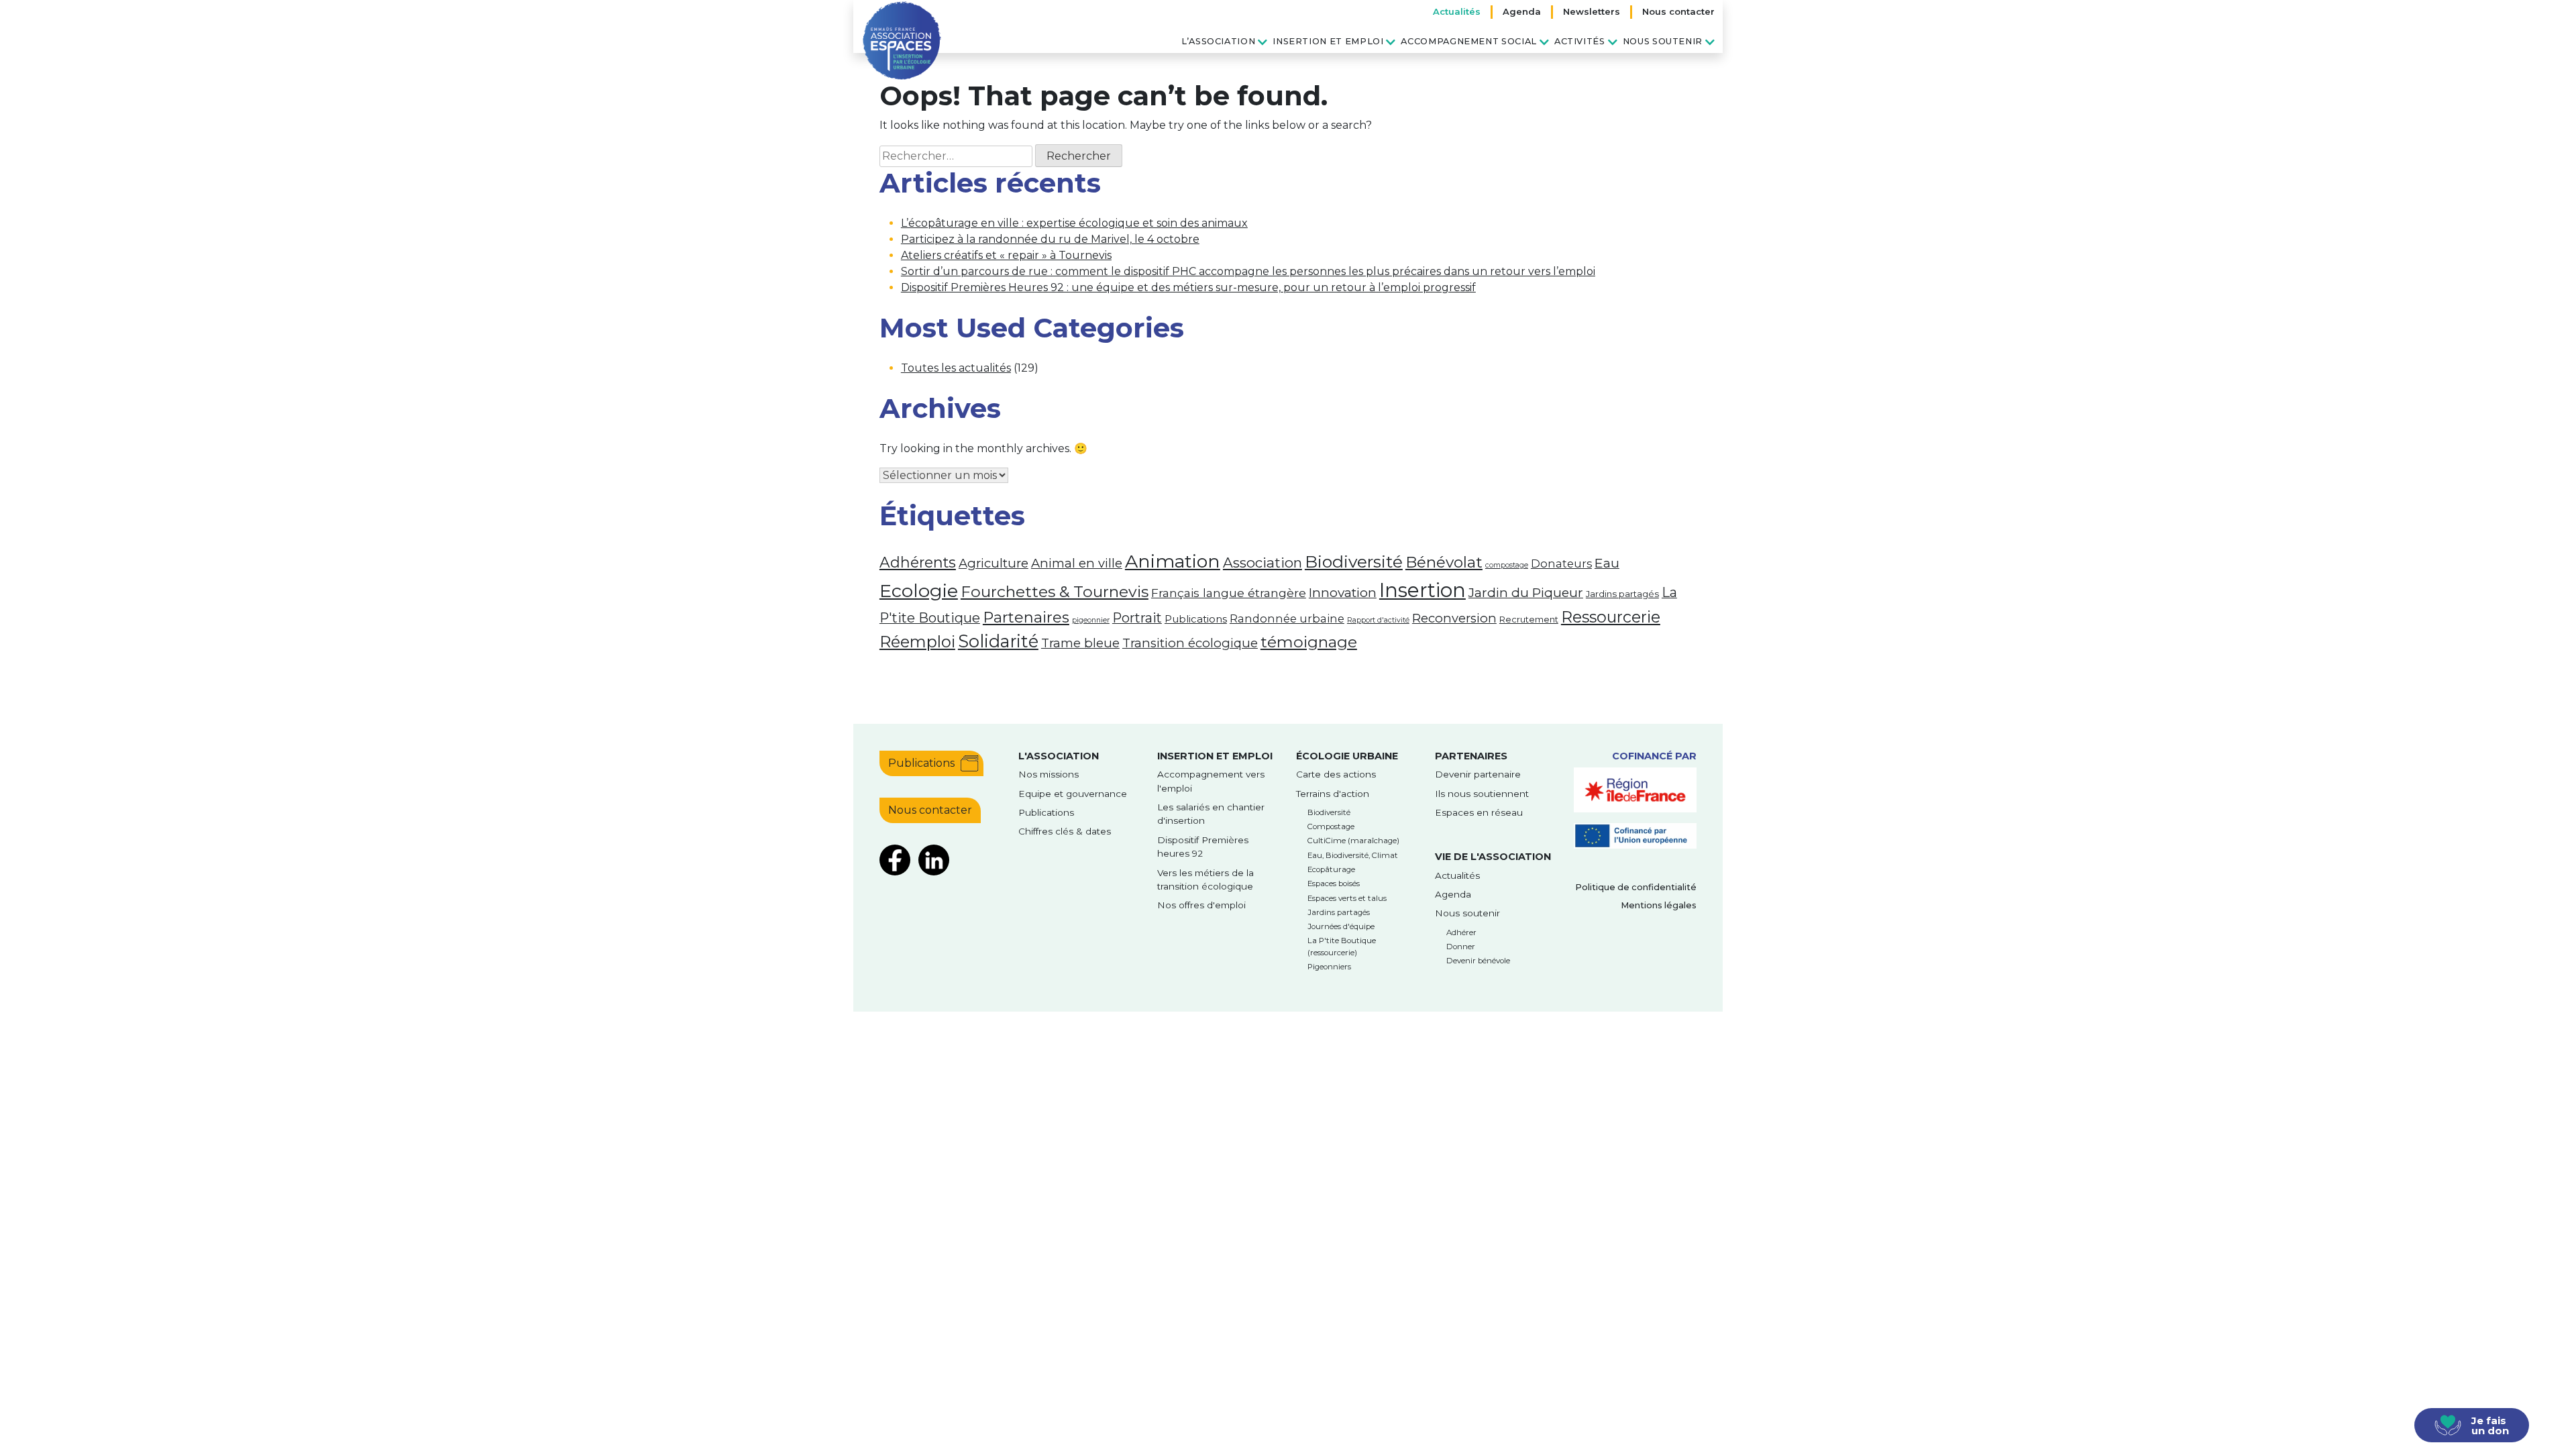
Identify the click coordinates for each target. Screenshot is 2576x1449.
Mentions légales (1659, 905)
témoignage (1309, 642)
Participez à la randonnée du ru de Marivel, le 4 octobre (1050, 239)
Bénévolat (1444, 562)
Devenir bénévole (1478, 961)
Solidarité (998, 641)
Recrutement (1529, 619)
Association (1263, 562)
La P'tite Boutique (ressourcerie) (1342, 946)
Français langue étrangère (1229, 593)
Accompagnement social (1468, 41)
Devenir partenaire (1478, 774)
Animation (1173, 561)
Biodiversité (1354, 561)
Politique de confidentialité (1636, 887)
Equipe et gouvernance (1073, 794)
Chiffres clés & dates (1065, 831)
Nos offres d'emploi (1201, 905)
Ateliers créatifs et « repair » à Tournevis (1006, 255)
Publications (1196, 619)
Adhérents (918, 562)
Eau (1607, 563)
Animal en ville (1077, 563)
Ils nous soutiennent (1482, 794)
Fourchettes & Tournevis (1055, 592)
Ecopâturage (1331, 869)
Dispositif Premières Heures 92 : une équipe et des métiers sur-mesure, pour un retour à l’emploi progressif (1188, 287)
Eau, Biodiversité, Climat (1353, 855)
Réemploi (917, 642)
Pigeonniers (1329, 967)
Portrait (1137, 618)
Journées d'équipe (1341, 926)
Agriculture (994, 563)
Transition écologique (1190, 643)
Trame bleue (1080, 643)
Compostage (1331, 826)
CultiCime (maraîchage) (1353, 841)
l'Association (1059, 756)
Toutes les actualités (956, 368)
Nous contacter (1678, 11)
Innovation (1343, 592)
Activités (1580, 41)
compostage (1507, 565)
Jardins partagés (1622, 594)
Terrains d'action (1333, 794)
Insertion (1423, 590)
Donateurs (1561, 563)
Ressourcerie (1611, 617)
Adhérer (1461, 932)
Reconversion (1454, 618)
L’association (1218, 41)
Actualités (1457, 11)
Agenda (1522, 11)
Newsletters (1592, 11)
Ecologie (919, 591)
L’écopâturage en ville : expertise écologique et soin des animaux (1074, 223)
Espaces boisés (1334, 883)
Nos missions (1049, 774)
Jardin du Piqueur (1526, 592)
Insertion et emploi (1328, 41)
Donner (1461, 947)
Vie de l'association (1493, 857)
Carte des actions (1336, 774)
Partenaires (1026, 618)
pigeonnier (1091, 620)
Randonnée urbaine (1287, 619)
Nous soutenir (1663, 41)
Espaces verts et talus (1347, 898)
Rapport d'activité (1378, 620)
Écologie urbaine (1347, 756)
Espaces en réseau (1479, 812)
